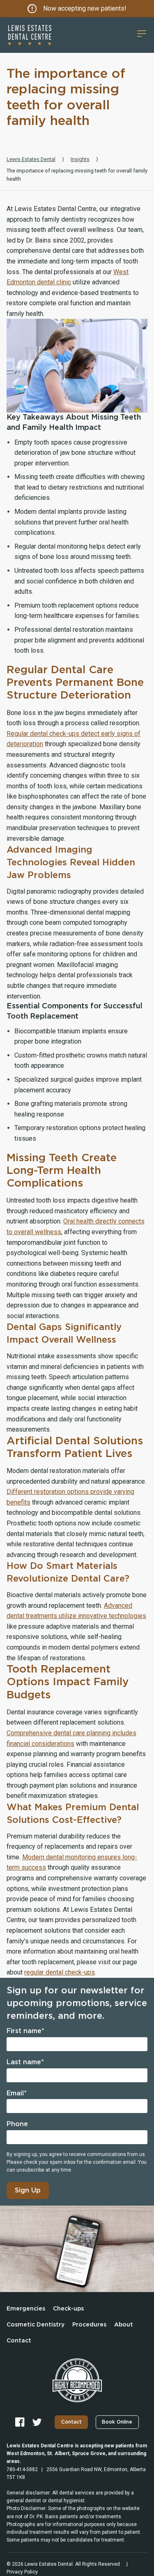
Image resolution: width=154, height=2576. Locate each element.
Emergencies (26, 2309)
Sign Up (28, 2190)
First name (25, 2031)
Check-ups (68, 2309)
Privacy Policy (22, 2572)
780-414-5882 (22, 2469)
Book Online (117, 2422)
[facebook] (20, 2422)
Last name (25, 2062)
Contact (19, 2341)
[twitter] (37, 2422)
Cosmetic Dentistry (36, 2325)
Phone (17, 2124)
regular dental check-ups (60, 1972)
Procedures (89, 2325)
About (124, 2325)
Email (17, 2093)
